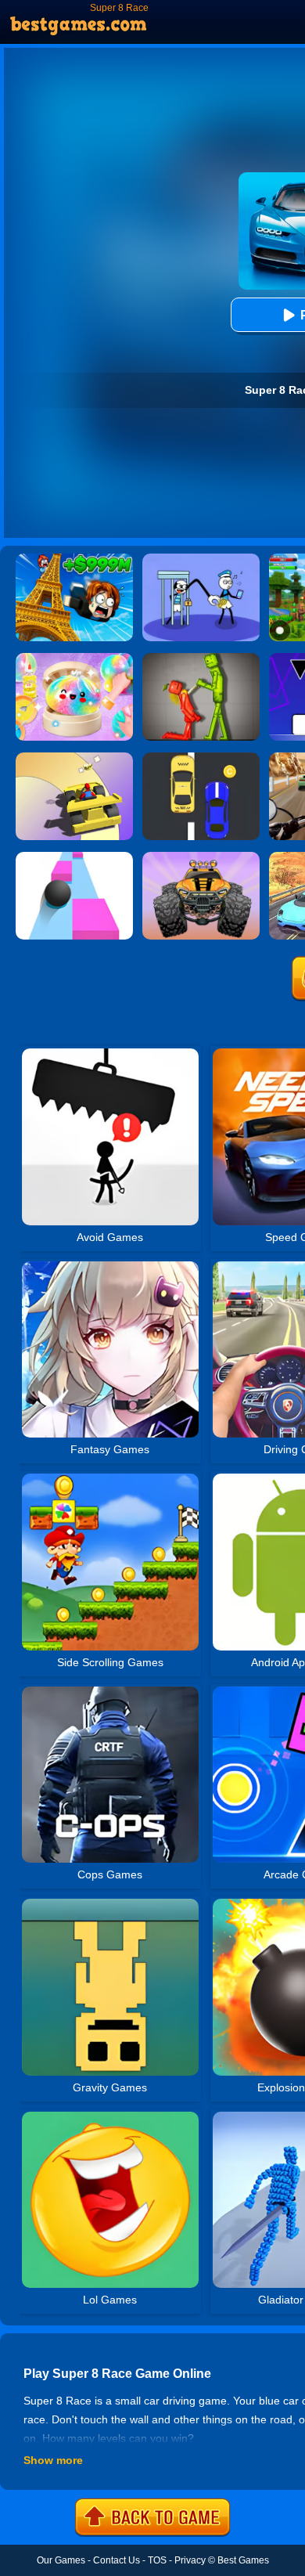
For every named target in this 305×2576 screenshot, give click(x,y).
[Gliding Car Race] (74, 758)
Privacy (190, 2560)
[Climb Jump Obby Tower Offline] (74, 559)
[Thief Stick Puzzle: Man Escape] (201, 559)
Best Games (243, 2560)
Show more (53, 2460)
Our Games (61, 2560)
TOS (157, 2560)
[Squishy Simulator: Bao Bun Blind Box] (74, 658)
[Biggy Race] (201, 857)
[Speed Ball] (74, 857)
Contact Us (117, 2560)
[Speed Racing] (201, 758)
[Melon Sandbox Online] (201, 658)
